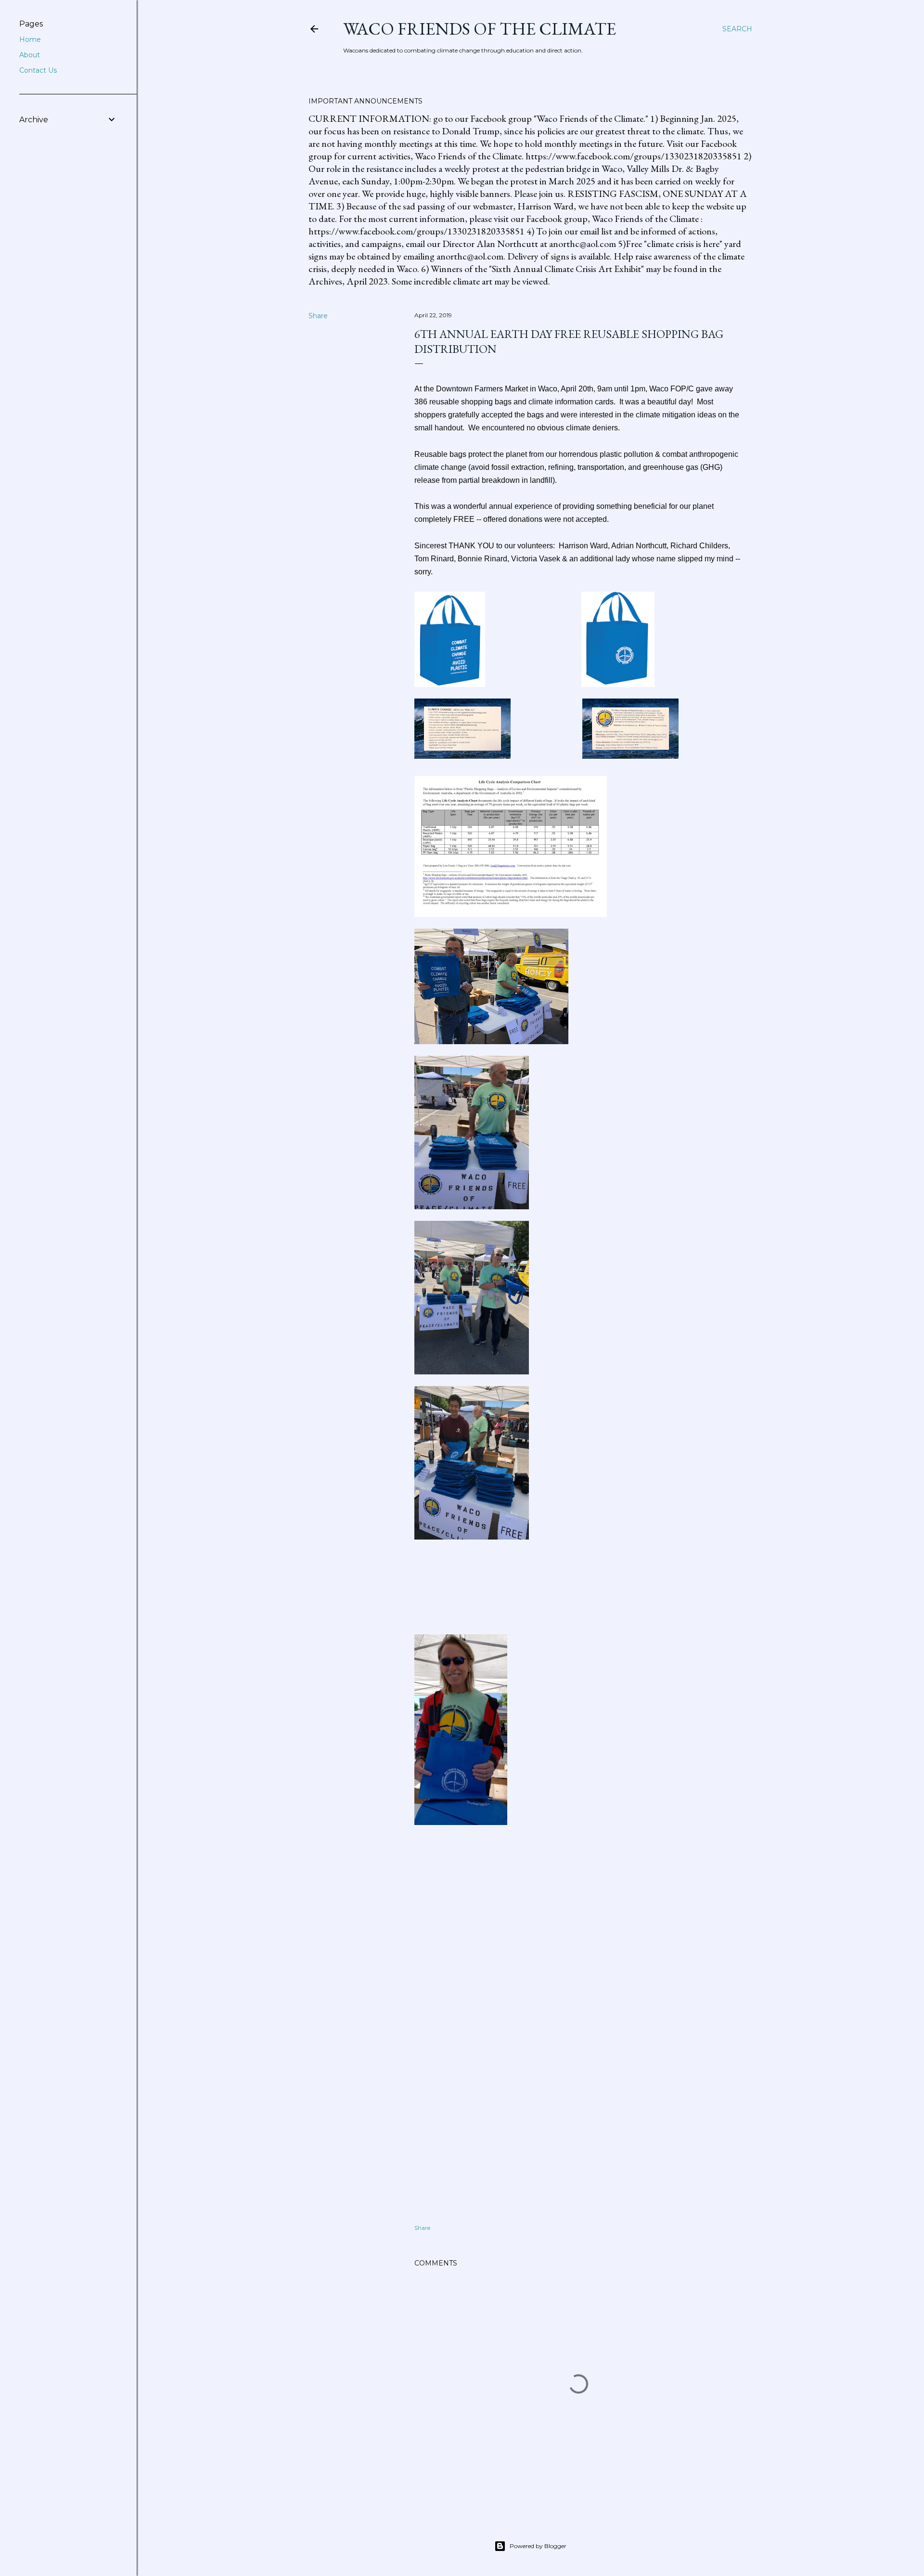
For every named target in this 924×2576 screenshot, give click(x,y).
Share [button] (318, 316)
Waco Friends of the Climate (480, 29)
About (30, 55)
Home (30, 39)
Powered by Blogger (538, 2546)
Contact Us (38, 70)
